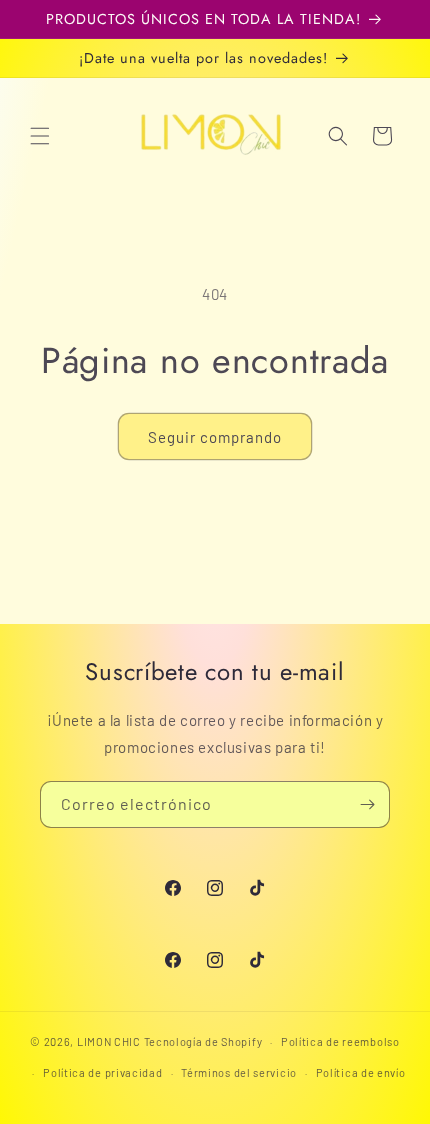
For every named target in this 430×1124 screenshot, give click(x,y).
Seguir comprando (215, 437)
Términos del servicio (239, 1072)
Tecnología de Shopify (203, 1041)
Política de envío (361, 1072)
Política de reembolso (340, 1041)
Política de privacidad (102, 1072)
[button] (40, 136)
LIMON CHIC (109, 1041)
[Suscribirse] (367, 804)
